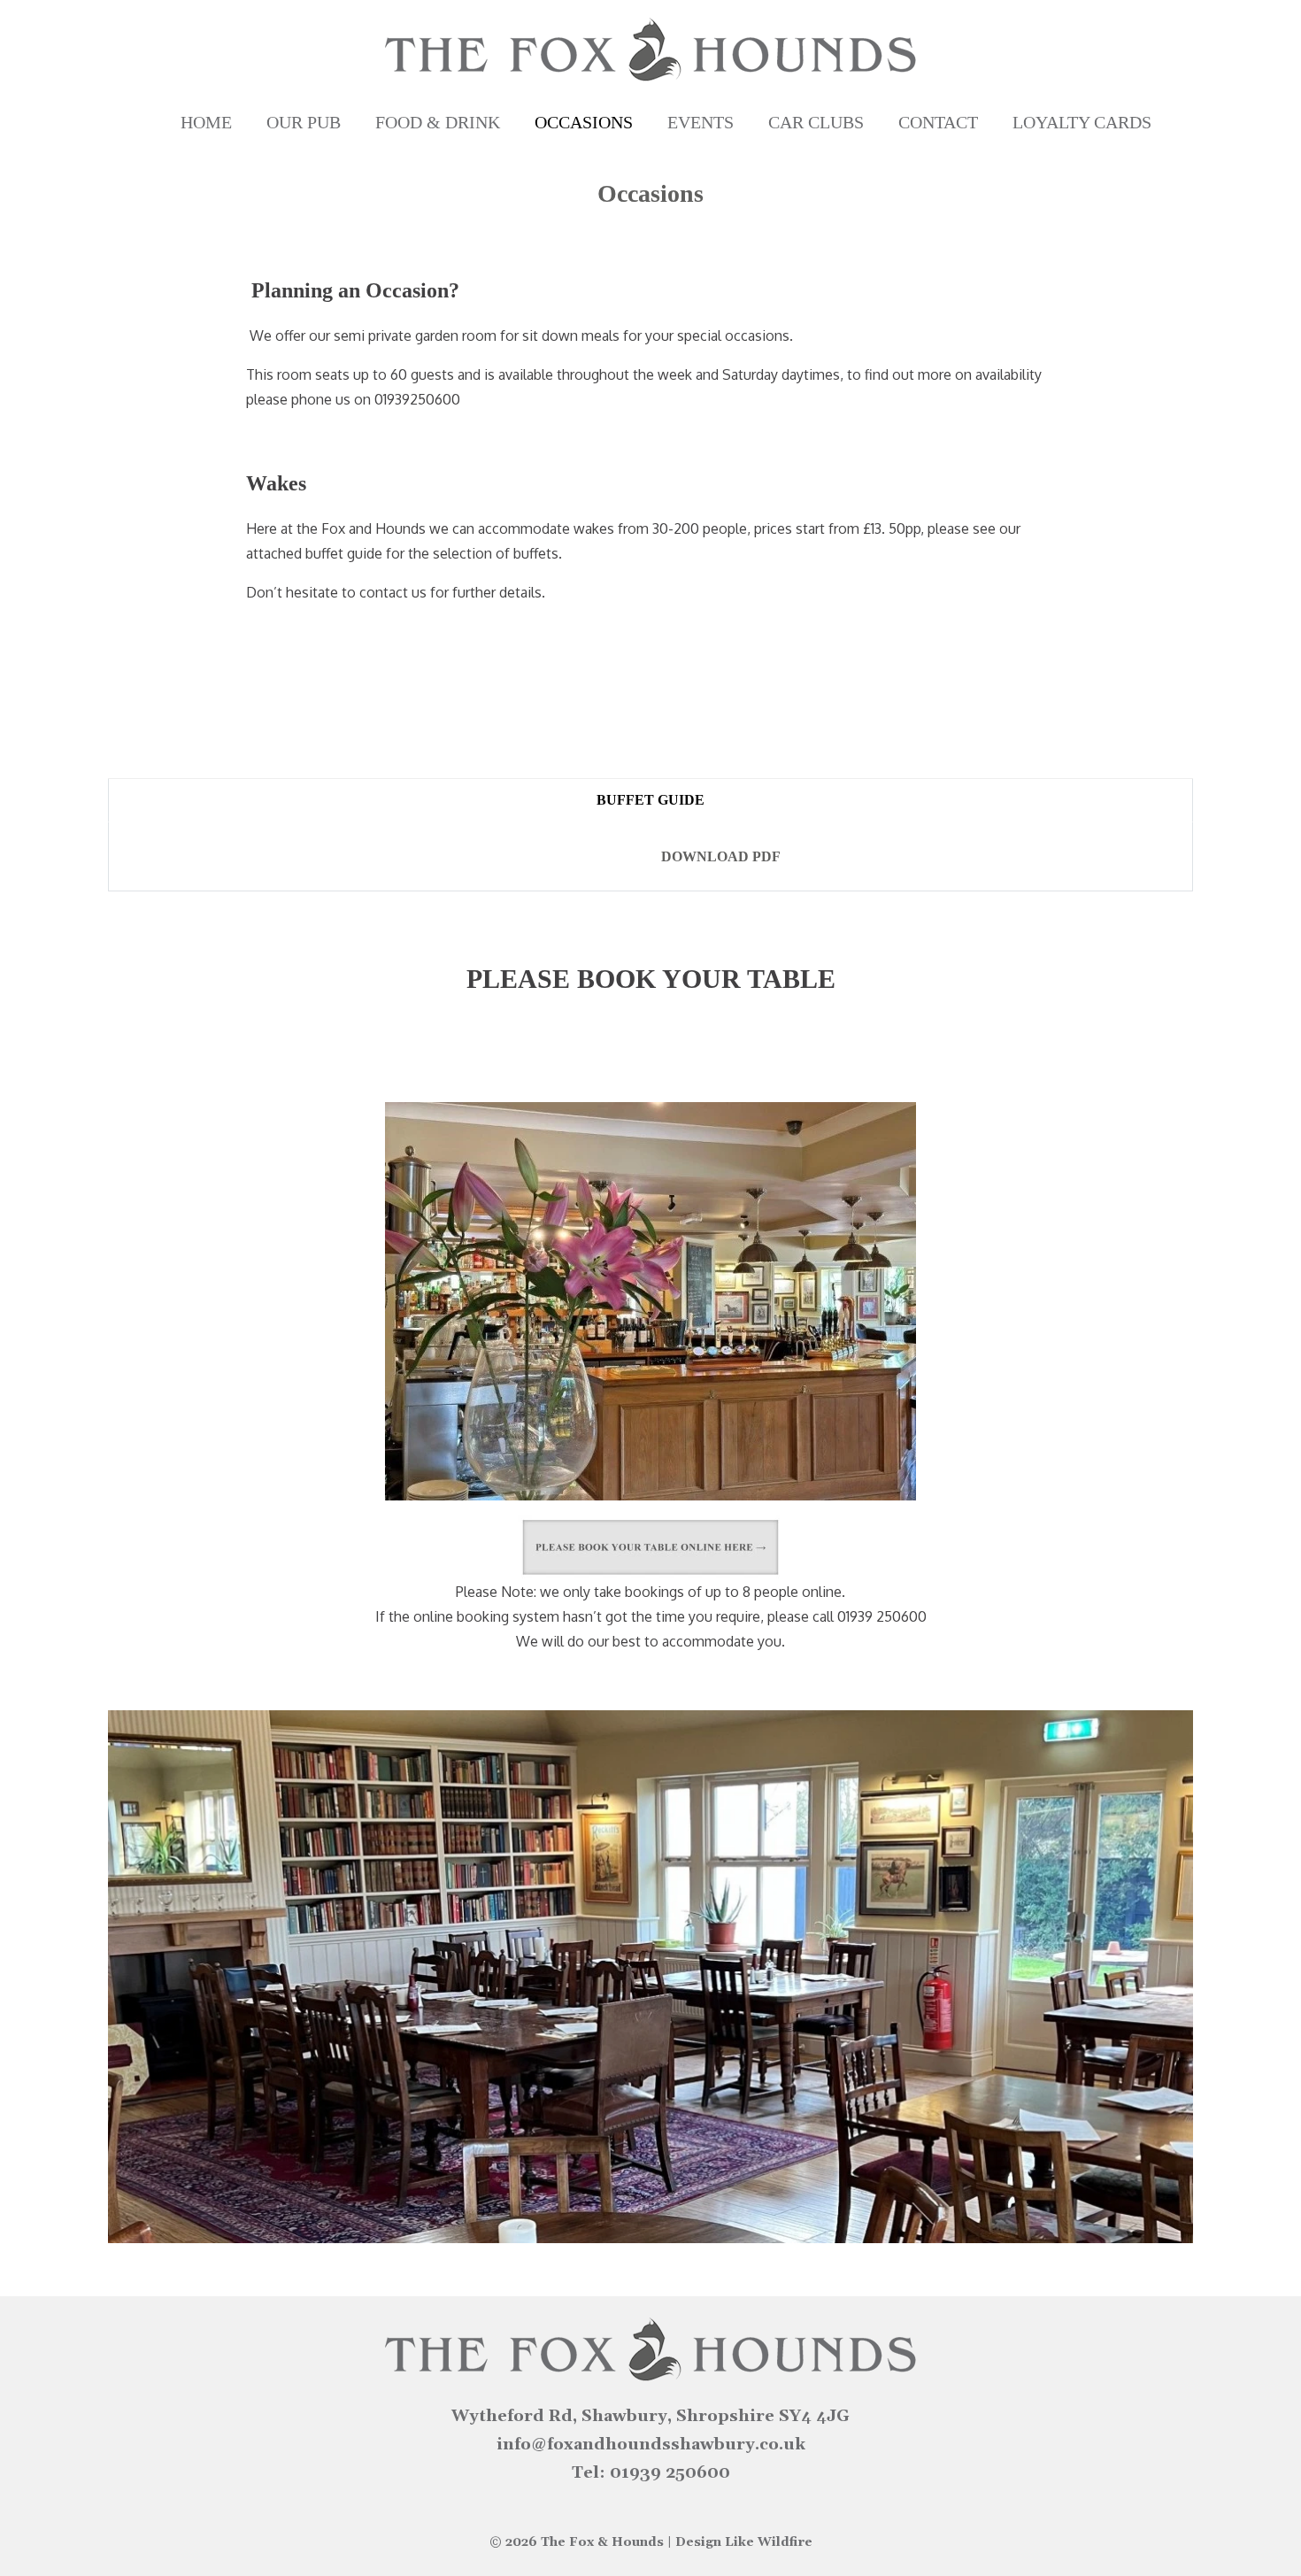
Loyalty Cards (1082, 122)
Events (701, 122)
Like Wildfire (769, 2542)
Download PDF (721, 856)
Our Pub (304, 122)
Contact (938, 122)
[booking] (650, 1547)
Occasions (584, 122)
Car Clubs (816, 122)
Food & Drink (438, 122)
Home (206, 122)
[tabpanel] (650, 856)
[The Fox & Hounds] (650, 50)
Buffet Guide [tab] (650, 800)
